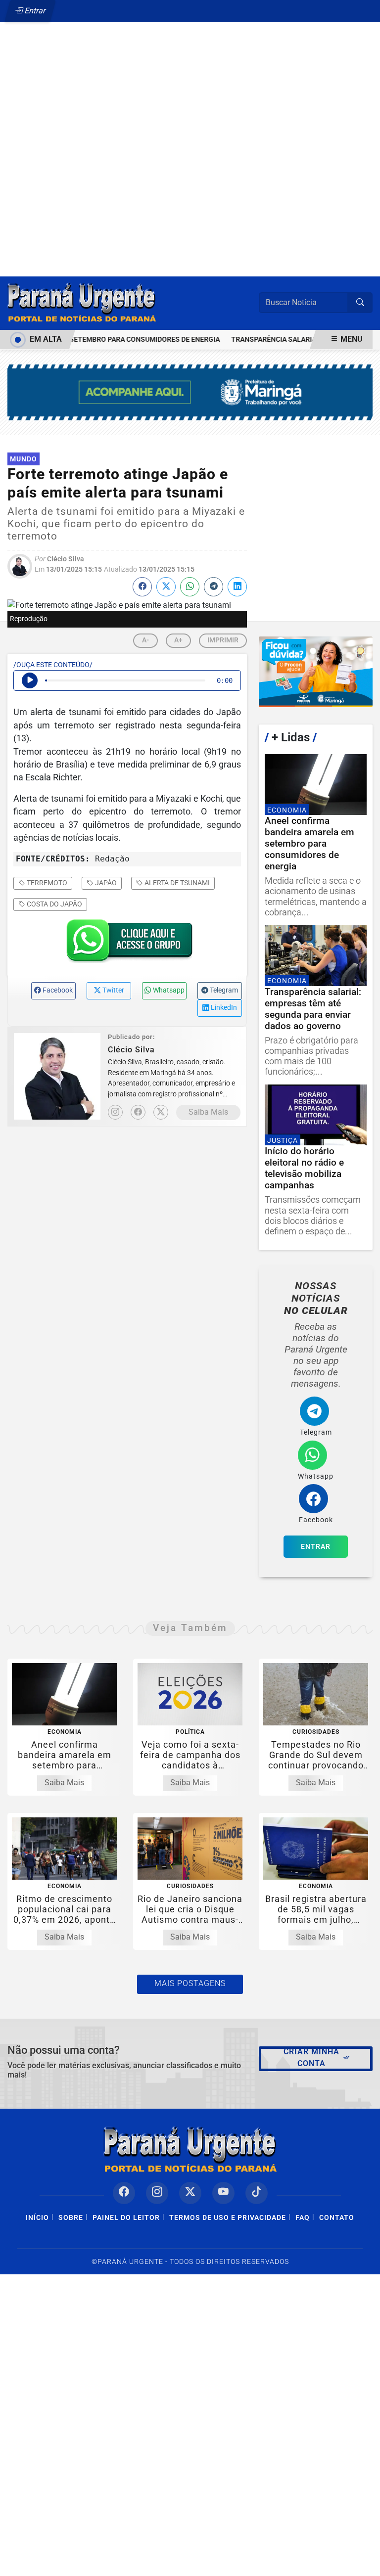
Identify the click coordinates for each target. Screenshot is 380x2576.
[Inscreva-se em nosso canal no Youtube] (223, 2193)
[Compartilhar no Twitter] (166, 587)
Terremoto (46, 883)
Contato (337, 2218)
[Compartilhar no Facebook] (142, 587)
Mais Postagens (190, 1983)
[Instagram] (115, 1112)
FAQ (303, 2218)
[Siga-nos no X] (190, 2193)
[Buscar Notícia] (360, 303)
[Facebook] (138, 1112)
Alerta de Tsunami (176, 883)
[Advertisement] (190, 127)
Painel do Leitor (126, 2218)
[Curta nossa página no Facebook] (124, 2193)
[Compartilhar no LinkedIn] (237, 587)
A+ (178, 640)
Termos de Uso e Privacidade (228, 2218)
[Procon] (316, 672)
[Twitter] (161, 1112)
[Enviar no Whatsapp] (190, 587)
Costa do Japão (54, 904)
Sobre (71, 2218)
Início (37, 2218)
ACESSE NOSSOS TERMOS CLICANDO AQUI (181, 2564)
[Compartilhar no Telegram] (214, 587)
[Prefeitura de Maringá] (190, 392)
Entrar (34, 11)
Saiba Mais (208, 1112)
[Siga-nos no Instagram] (157, 2193)
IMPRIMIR (223, 640)
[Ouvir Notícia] (30, 680)
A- (145, 640)
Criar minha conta (311, 2057)
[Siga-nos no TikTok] (257, 2193)
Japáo (105, 883)
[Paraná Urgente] (82, 302)
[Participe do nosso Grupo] (127, 944)
